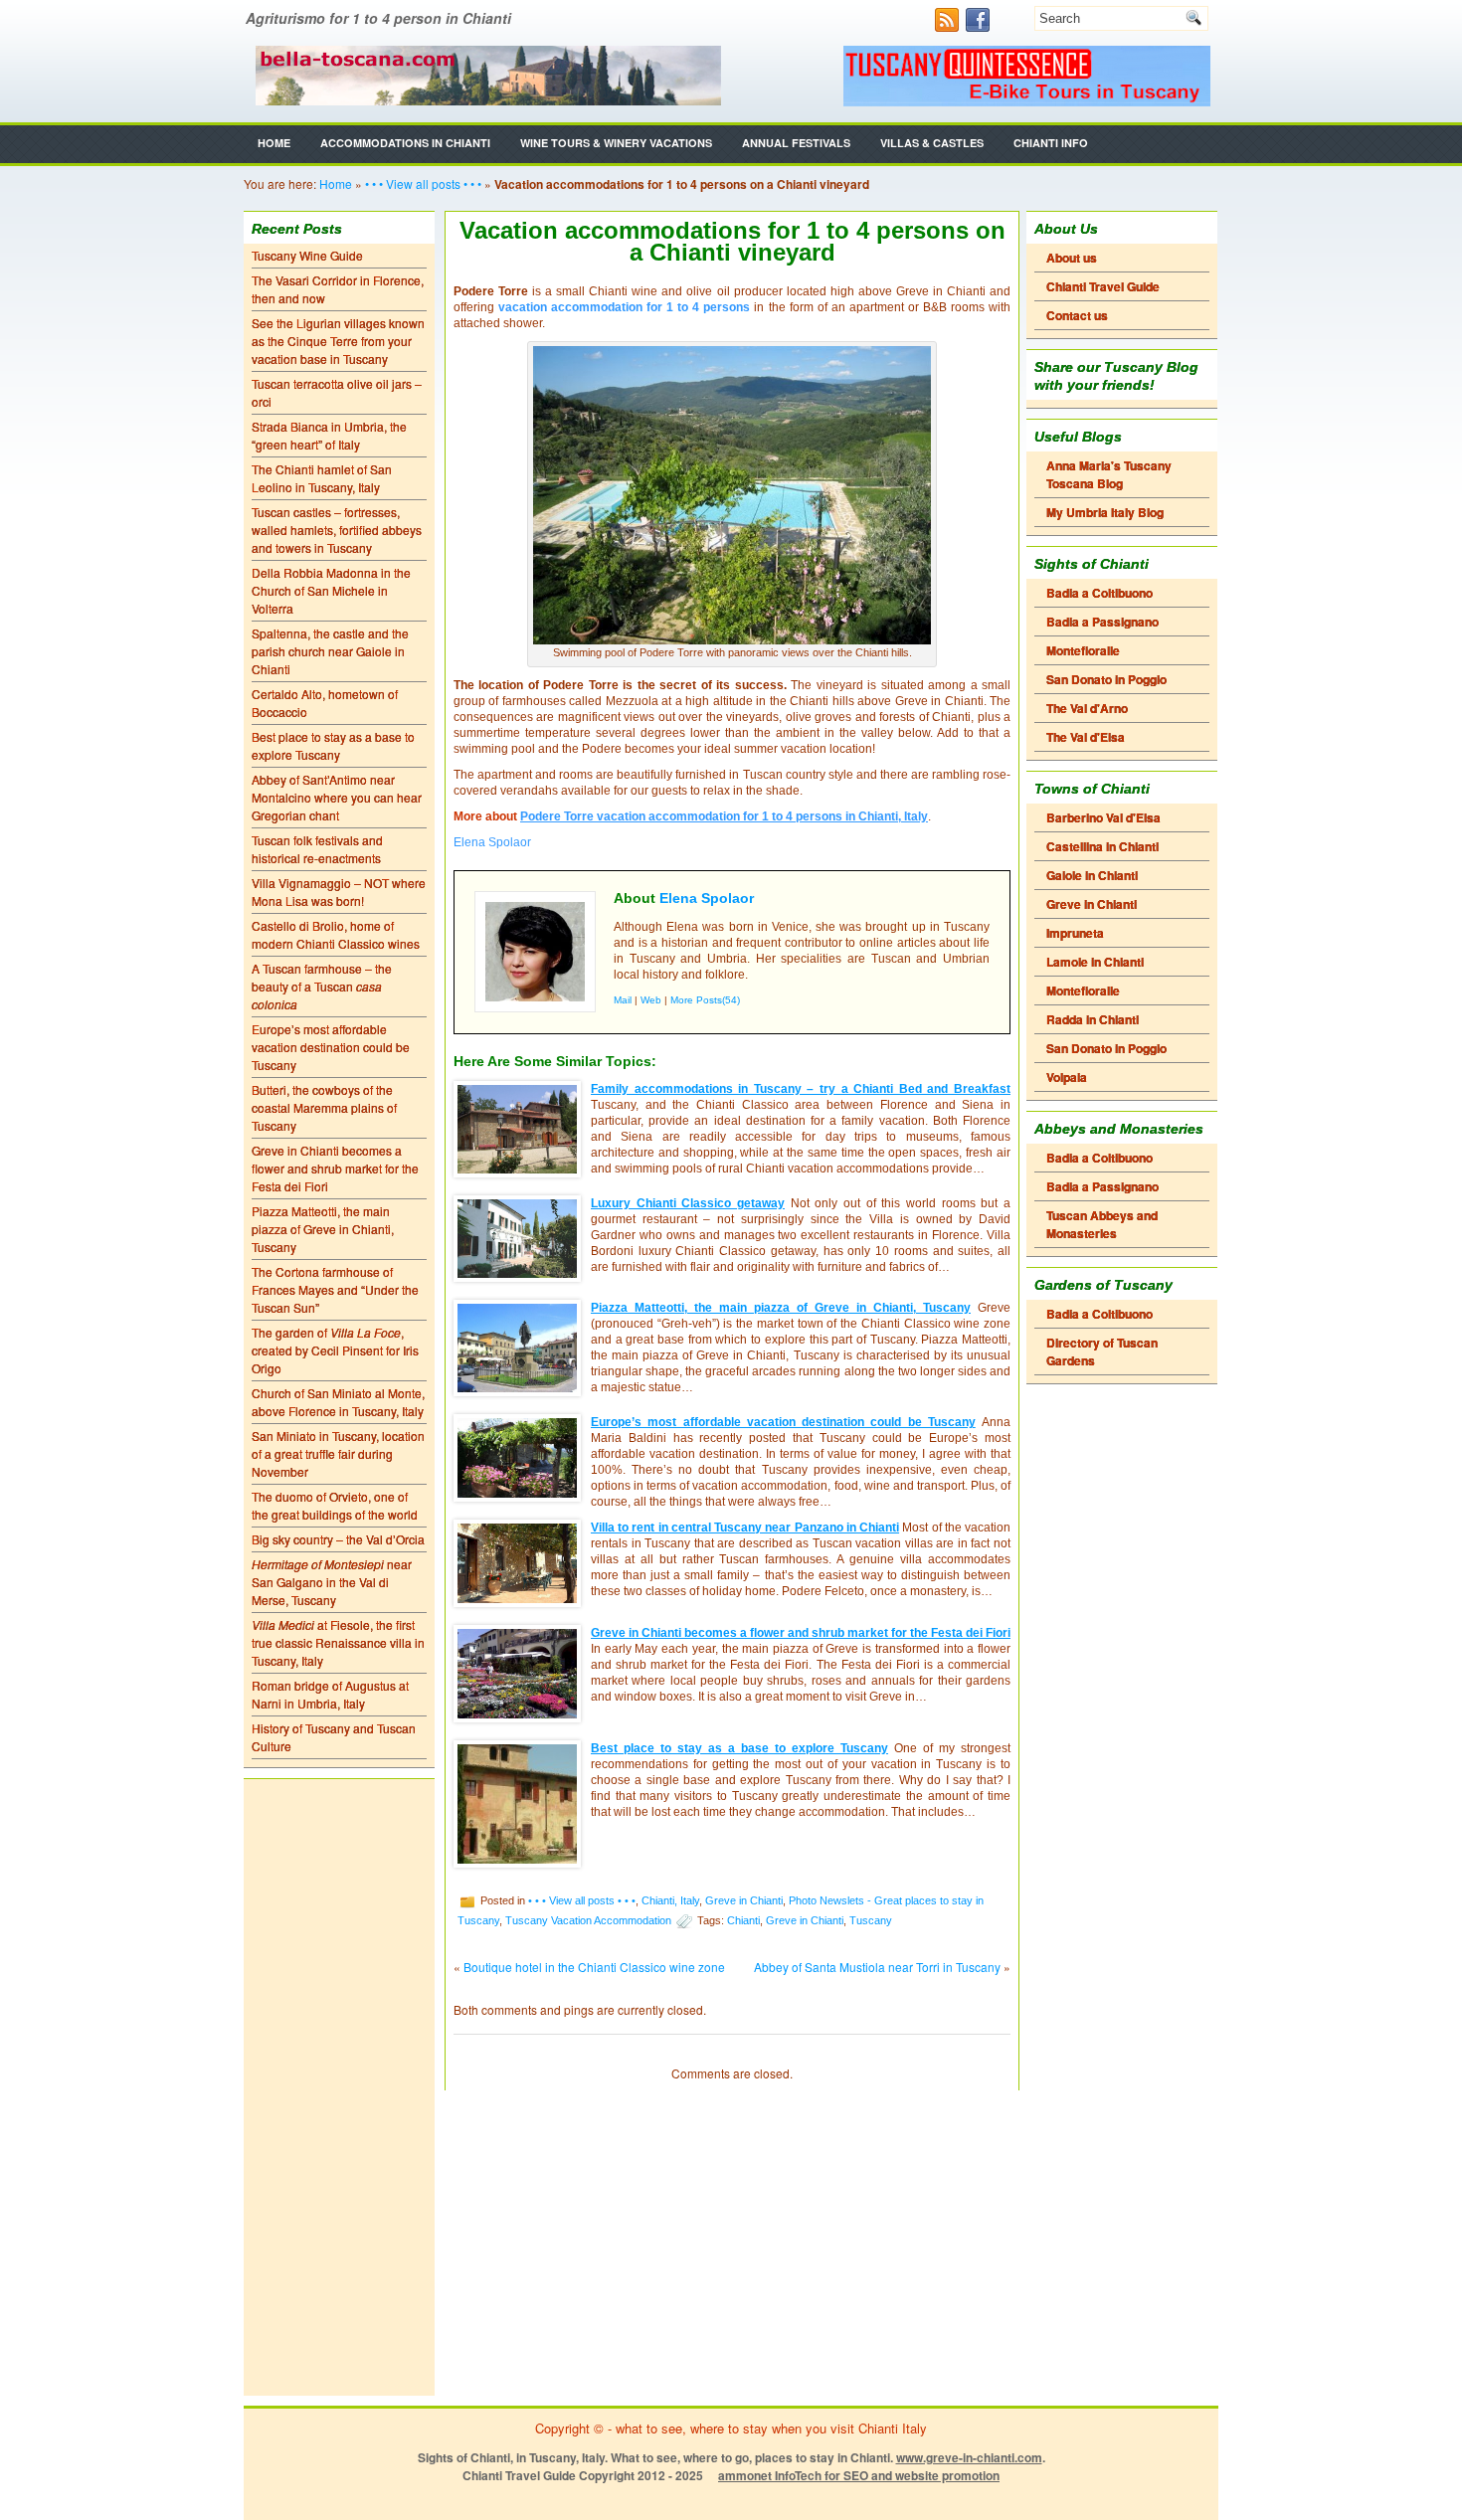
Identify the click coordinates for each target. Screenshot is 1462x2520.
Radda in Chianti (1093, 1019)
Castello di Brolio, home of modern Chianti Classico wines (336, 934)
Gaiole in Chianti (1092, 875)
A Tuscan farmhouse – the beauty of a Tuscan (322, 986)
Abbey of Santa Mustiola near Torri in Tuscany (877, 1967)
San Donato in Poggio (1106, 679)
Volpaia (1067, 1077)
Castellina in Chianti (1102, 846)
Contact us (1077, 315)
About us (1072, 258)
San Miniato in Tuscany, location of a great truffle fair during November (338, 1453)
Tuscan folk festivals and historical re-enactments (317, 849)
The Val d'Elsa (1086, 737)
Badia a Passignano (1102, 622)
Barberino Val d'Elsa (1103, 817)
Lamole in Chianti (1095, 962)
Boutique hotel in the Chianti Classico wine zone (594, 1967)
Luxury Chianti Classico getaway (688, 1203)
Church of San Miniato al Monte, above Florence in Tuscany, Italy (338, 1402)
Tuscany (871, 1919)
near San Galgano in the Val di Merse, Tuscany (332, 1582)
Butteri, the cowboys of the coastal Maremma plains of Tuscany (324, 1107)
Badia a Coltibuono (1099, 593)
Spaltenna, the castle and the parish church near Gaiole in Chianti (330, 651)
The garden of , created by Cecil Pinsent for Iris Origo (335, 1350)
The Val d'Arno (1087, 708)
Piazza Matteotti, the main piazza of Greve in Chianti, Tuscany (323, 1229)
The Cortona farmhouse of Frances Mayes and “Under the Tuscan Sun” (335, 1289)
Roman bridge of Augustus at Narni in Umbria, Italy (330, 1694)
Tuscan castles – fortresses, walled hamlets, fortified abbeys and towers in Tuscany (337, 530)
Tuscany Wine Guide (307, 255)
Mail (623, 1000)
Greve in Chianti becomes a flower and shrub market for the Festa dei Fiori (335, 1168)
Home (274, 143)
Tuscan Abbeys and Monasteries (1102, 1224)
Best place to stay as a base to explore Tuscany (333, 745)
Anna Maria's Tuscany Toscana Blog (1109, 474)
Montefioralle (1083, 650)
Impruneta (1075, 933)
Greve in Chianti (744, 1899)
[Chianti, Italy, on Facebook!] (980, 26)
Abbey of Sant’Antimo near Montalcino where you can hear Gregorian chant (337, 797)
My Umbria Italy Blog (1105, 512)
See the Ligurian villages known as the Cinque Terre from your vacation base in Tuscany (338, 341)
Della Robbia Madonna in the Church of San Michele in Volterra (331, 590)
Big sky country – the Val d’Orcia (338, 1539)
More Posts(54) (705, 1000)
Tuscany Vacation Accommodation (588, 1919)
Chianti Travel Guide (1103, 286)
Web (651, 1000)
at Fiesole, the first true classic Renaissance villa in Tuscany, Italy (338, 1642)
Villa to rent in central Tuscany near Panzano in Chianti (745, 1528)
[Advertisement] (339, 2087)
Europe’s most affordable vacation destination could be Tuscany (331, 1047)
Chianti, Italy (670, 1899)
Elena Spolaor (707, 898)
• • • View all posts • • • (423, 183)
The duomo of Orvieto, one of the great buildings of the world (335, 1505)
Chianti (743, 1919)
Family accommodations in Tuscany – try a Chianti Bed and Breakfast (801, 1089)
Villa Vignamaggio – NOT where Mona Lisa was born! (339, 892)
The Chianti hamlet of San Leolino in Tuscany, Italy (322, 478)
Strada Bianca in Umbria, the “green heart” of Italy (329, 435)
